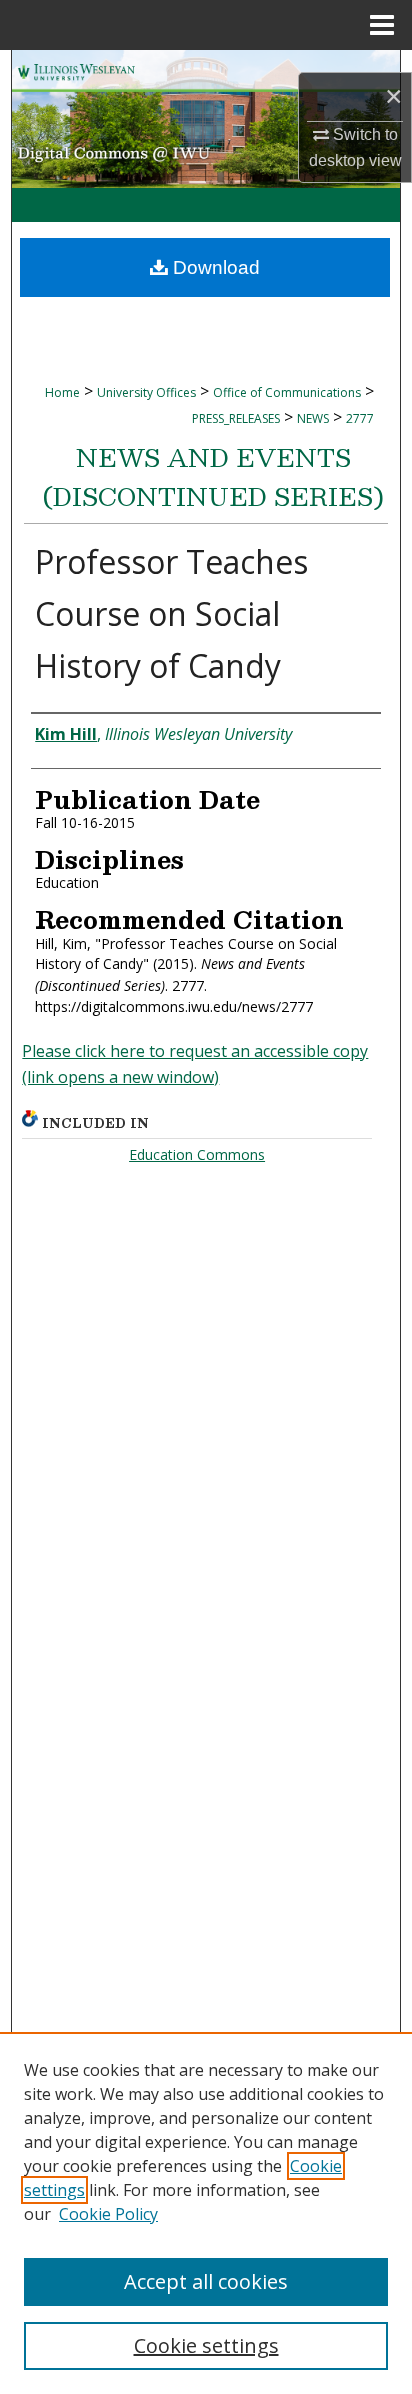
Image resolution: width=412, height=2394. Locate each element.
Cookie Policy (108, 2214)
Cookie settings (206, 2345)
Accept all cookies (206, 2281)
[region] (206, 2213)
